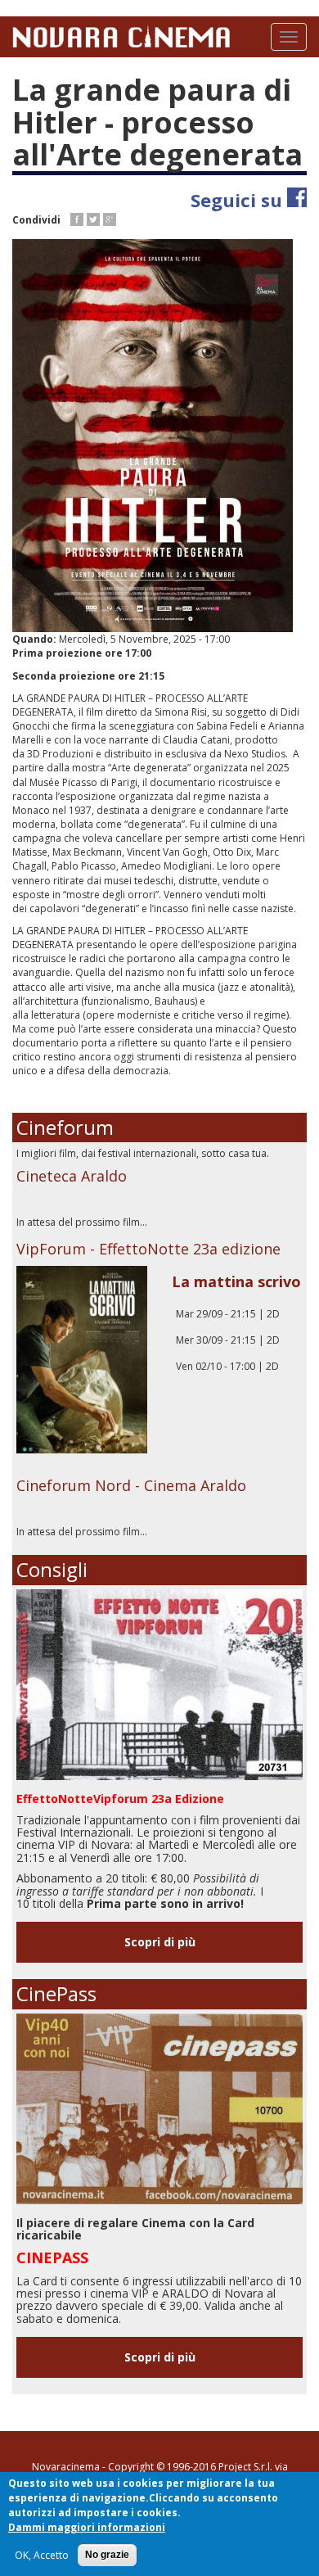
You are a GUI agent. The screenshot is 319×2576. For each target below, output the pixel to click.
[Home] (121, 35)
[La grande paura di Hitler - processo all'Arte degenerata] (159, 436)
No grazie (107, 2555)
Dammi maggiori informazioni (87, 2527)
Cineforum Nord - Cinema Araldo (131, 1485)
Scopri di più (160, 1942)
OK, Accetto (42, 2555)
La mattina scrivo (236, 1281)
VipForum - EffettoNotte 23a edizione (148, 1249)
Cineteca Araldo (72, 1176)
